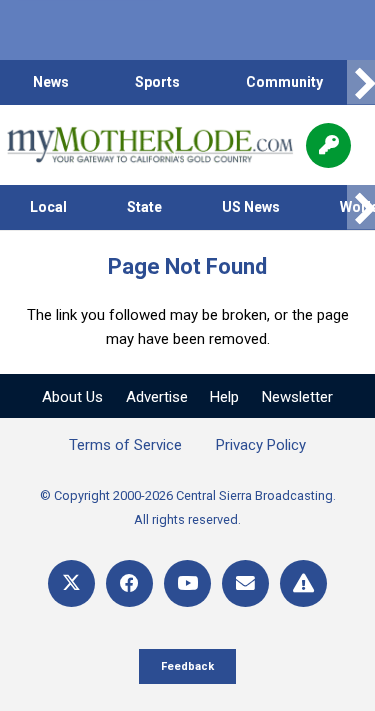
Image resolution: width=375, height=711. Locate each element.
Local (48, 207)
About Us (72, 397)
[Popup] (328, 145)
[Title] (303, 583)
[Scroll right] (361, 82)
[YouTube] (187, 583)
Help (224, 397)
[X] (71, 583)
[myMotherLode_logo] (149, 145)
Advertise (157, 397)
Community (284, 82)
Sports (157, 82)
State (144, 207)
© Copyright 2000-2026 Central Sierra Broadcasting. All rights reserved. (188, 507)
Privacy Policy (261, 445)
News (51, 82)
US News (251, 207)
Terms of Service (125, 445)
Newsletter (297, 397)
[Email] (245, 583)
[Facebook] (129, 583)
